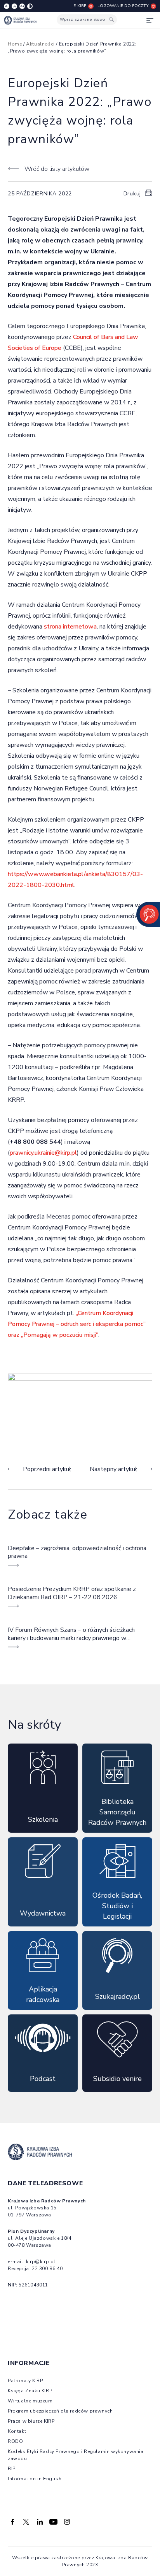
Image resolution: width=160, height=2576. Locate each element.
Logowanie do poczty (123, 6)
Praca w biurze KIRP (31, 2421)
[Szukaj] (111, 20)
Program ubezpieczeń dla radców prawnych (60, 2411)
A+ (22, 6)
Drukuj (132, 194)
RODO (15, 2441)
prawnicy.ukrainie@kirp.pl (43, 1153)
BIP (12, 2469)
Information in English (35, 2479)
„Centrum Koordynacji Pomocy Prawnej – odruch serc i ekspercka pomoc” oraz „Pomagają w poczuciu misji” (77, 1324)
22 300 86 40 (47, 2269)
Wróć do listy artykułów (57, 169)
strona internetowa (70, 627)
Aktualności (40, 44)
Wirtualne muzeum (30, 2401)
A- (7, 6)
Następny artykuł (113, 1469)
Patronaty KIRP (25, 2381)
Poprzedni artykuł (47, 1469)
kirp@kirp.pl (41, 2262)
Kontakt (17, 2431)
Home (15, 44)
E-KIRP (80, 6)
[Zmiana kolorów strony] (30, 6)
